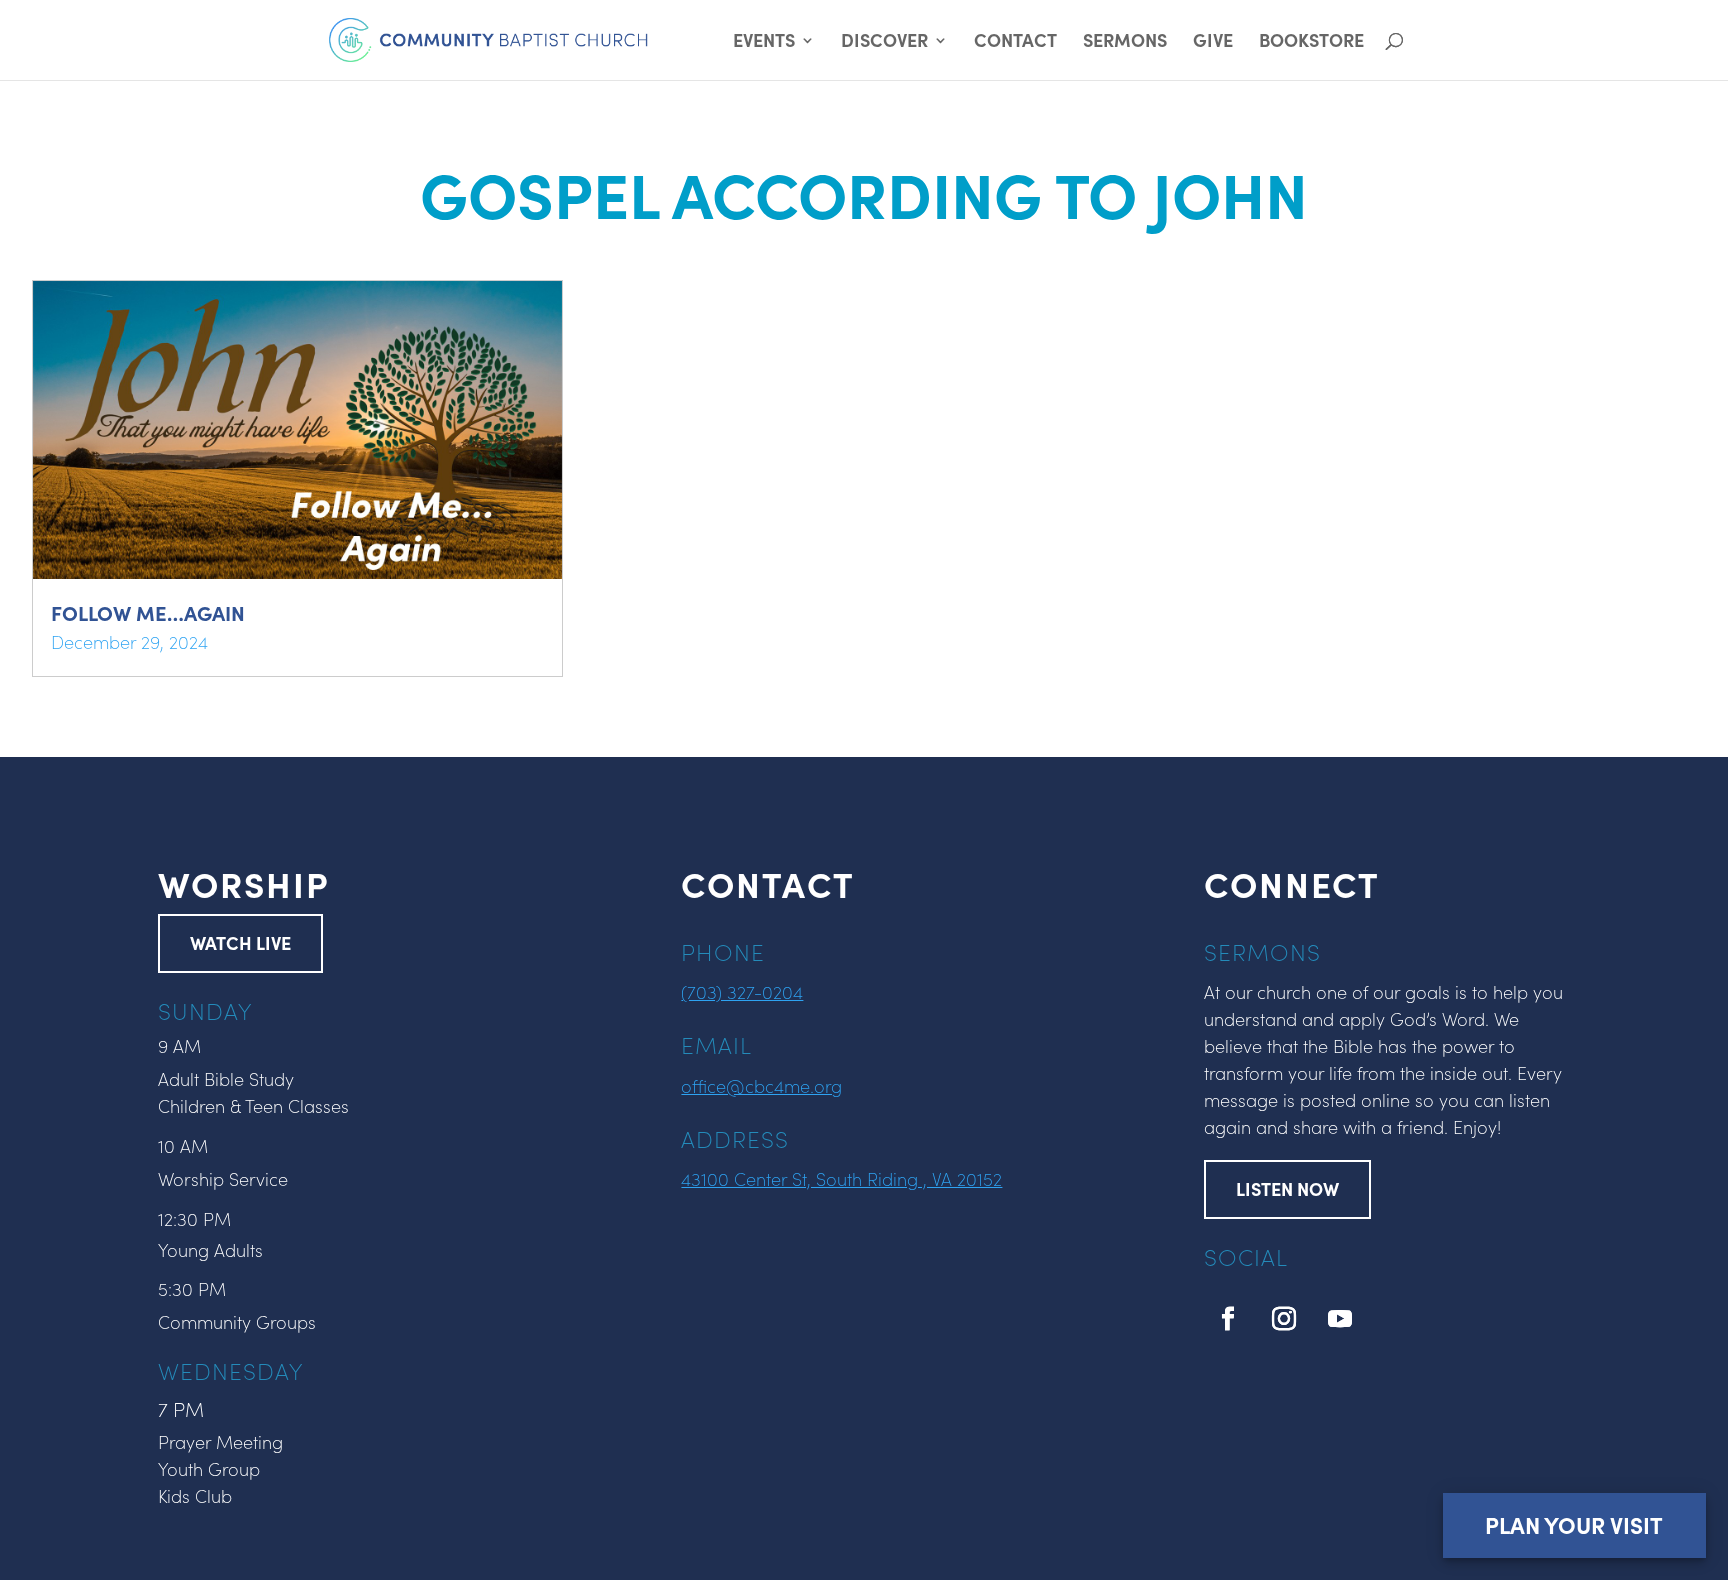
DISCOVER (884, 42)
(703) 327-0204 (742, 991)
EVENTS (764, 42)
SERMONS (1125, 42)
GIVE (1213, 42)
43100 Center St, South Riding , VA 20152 (841, 1178)
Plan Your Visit (1574, 1524)
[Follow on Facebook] (1228, 1319)
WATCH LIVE (240, 942)
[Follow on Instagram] (1284, 1319)
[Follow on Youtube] (1340, 1319)
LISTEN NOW (1287, 1188)
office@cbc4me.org (761, 1085)
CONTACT (1015, 42)
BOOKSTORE (1311, 42)
